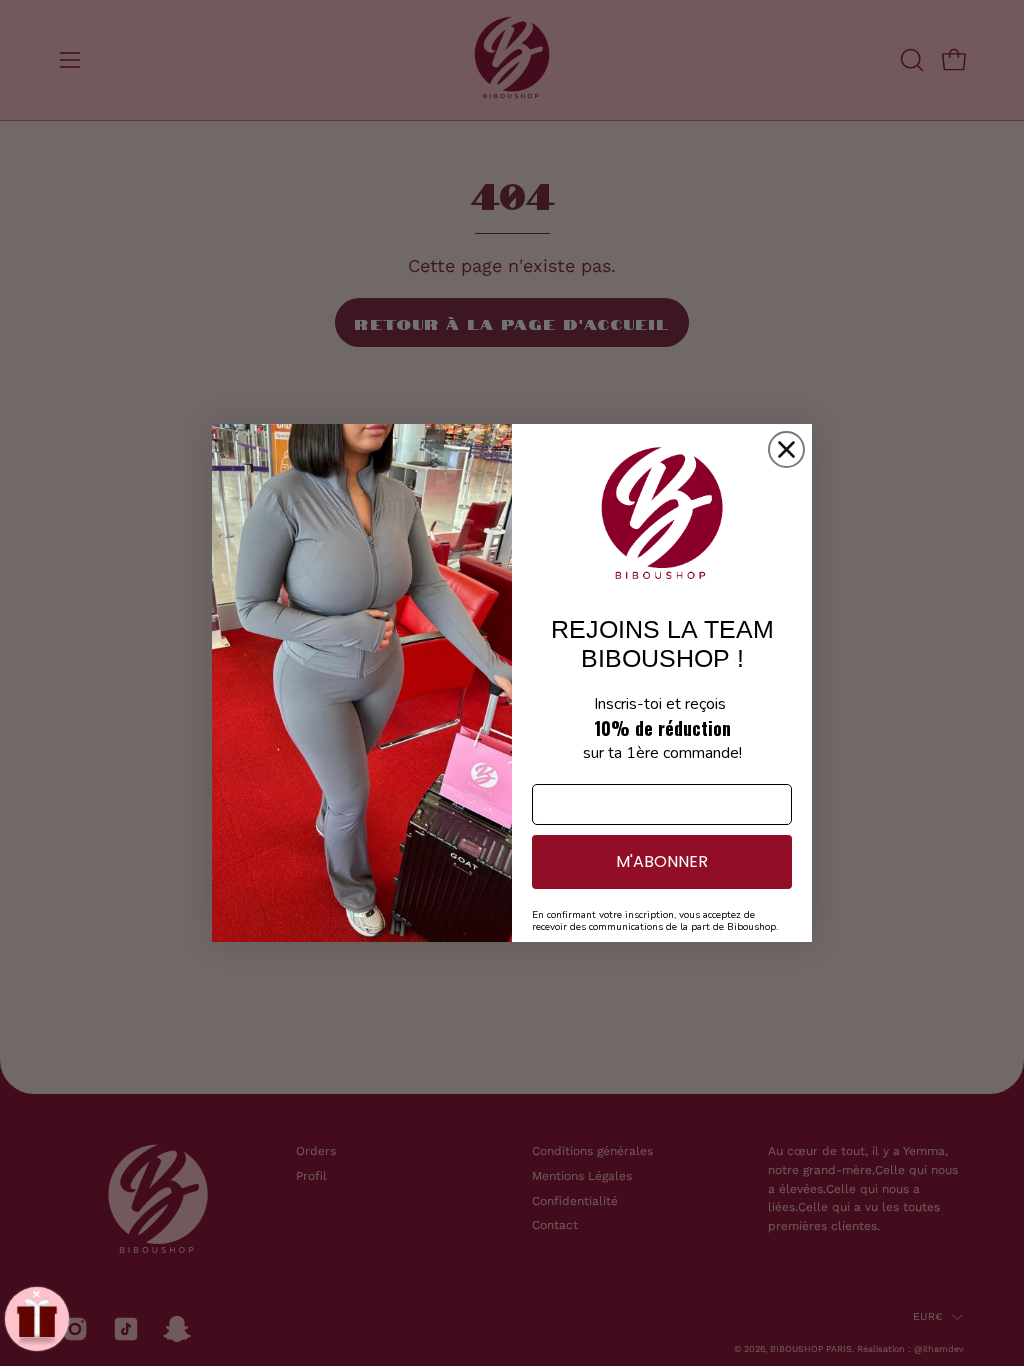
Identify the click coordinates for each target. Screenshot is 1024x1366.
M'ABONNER (662, 861)
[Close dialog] (786, 449)
